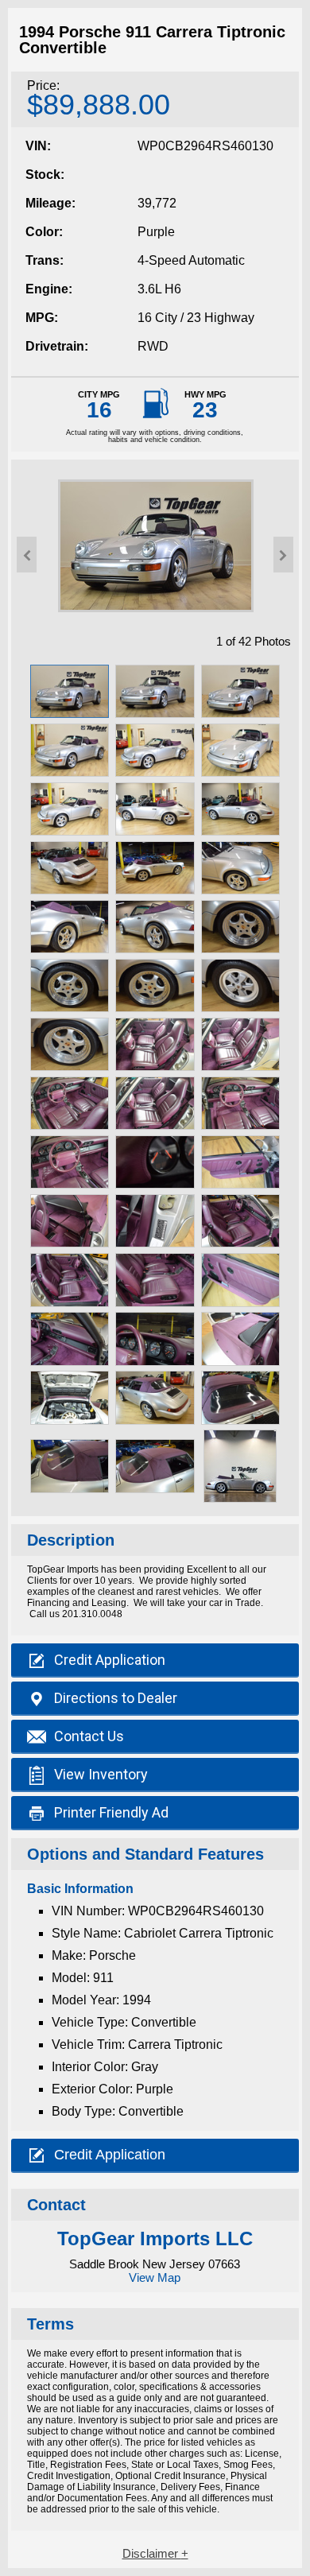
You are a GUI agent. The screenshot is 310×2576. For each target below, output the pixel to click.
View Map (155, 2277)
